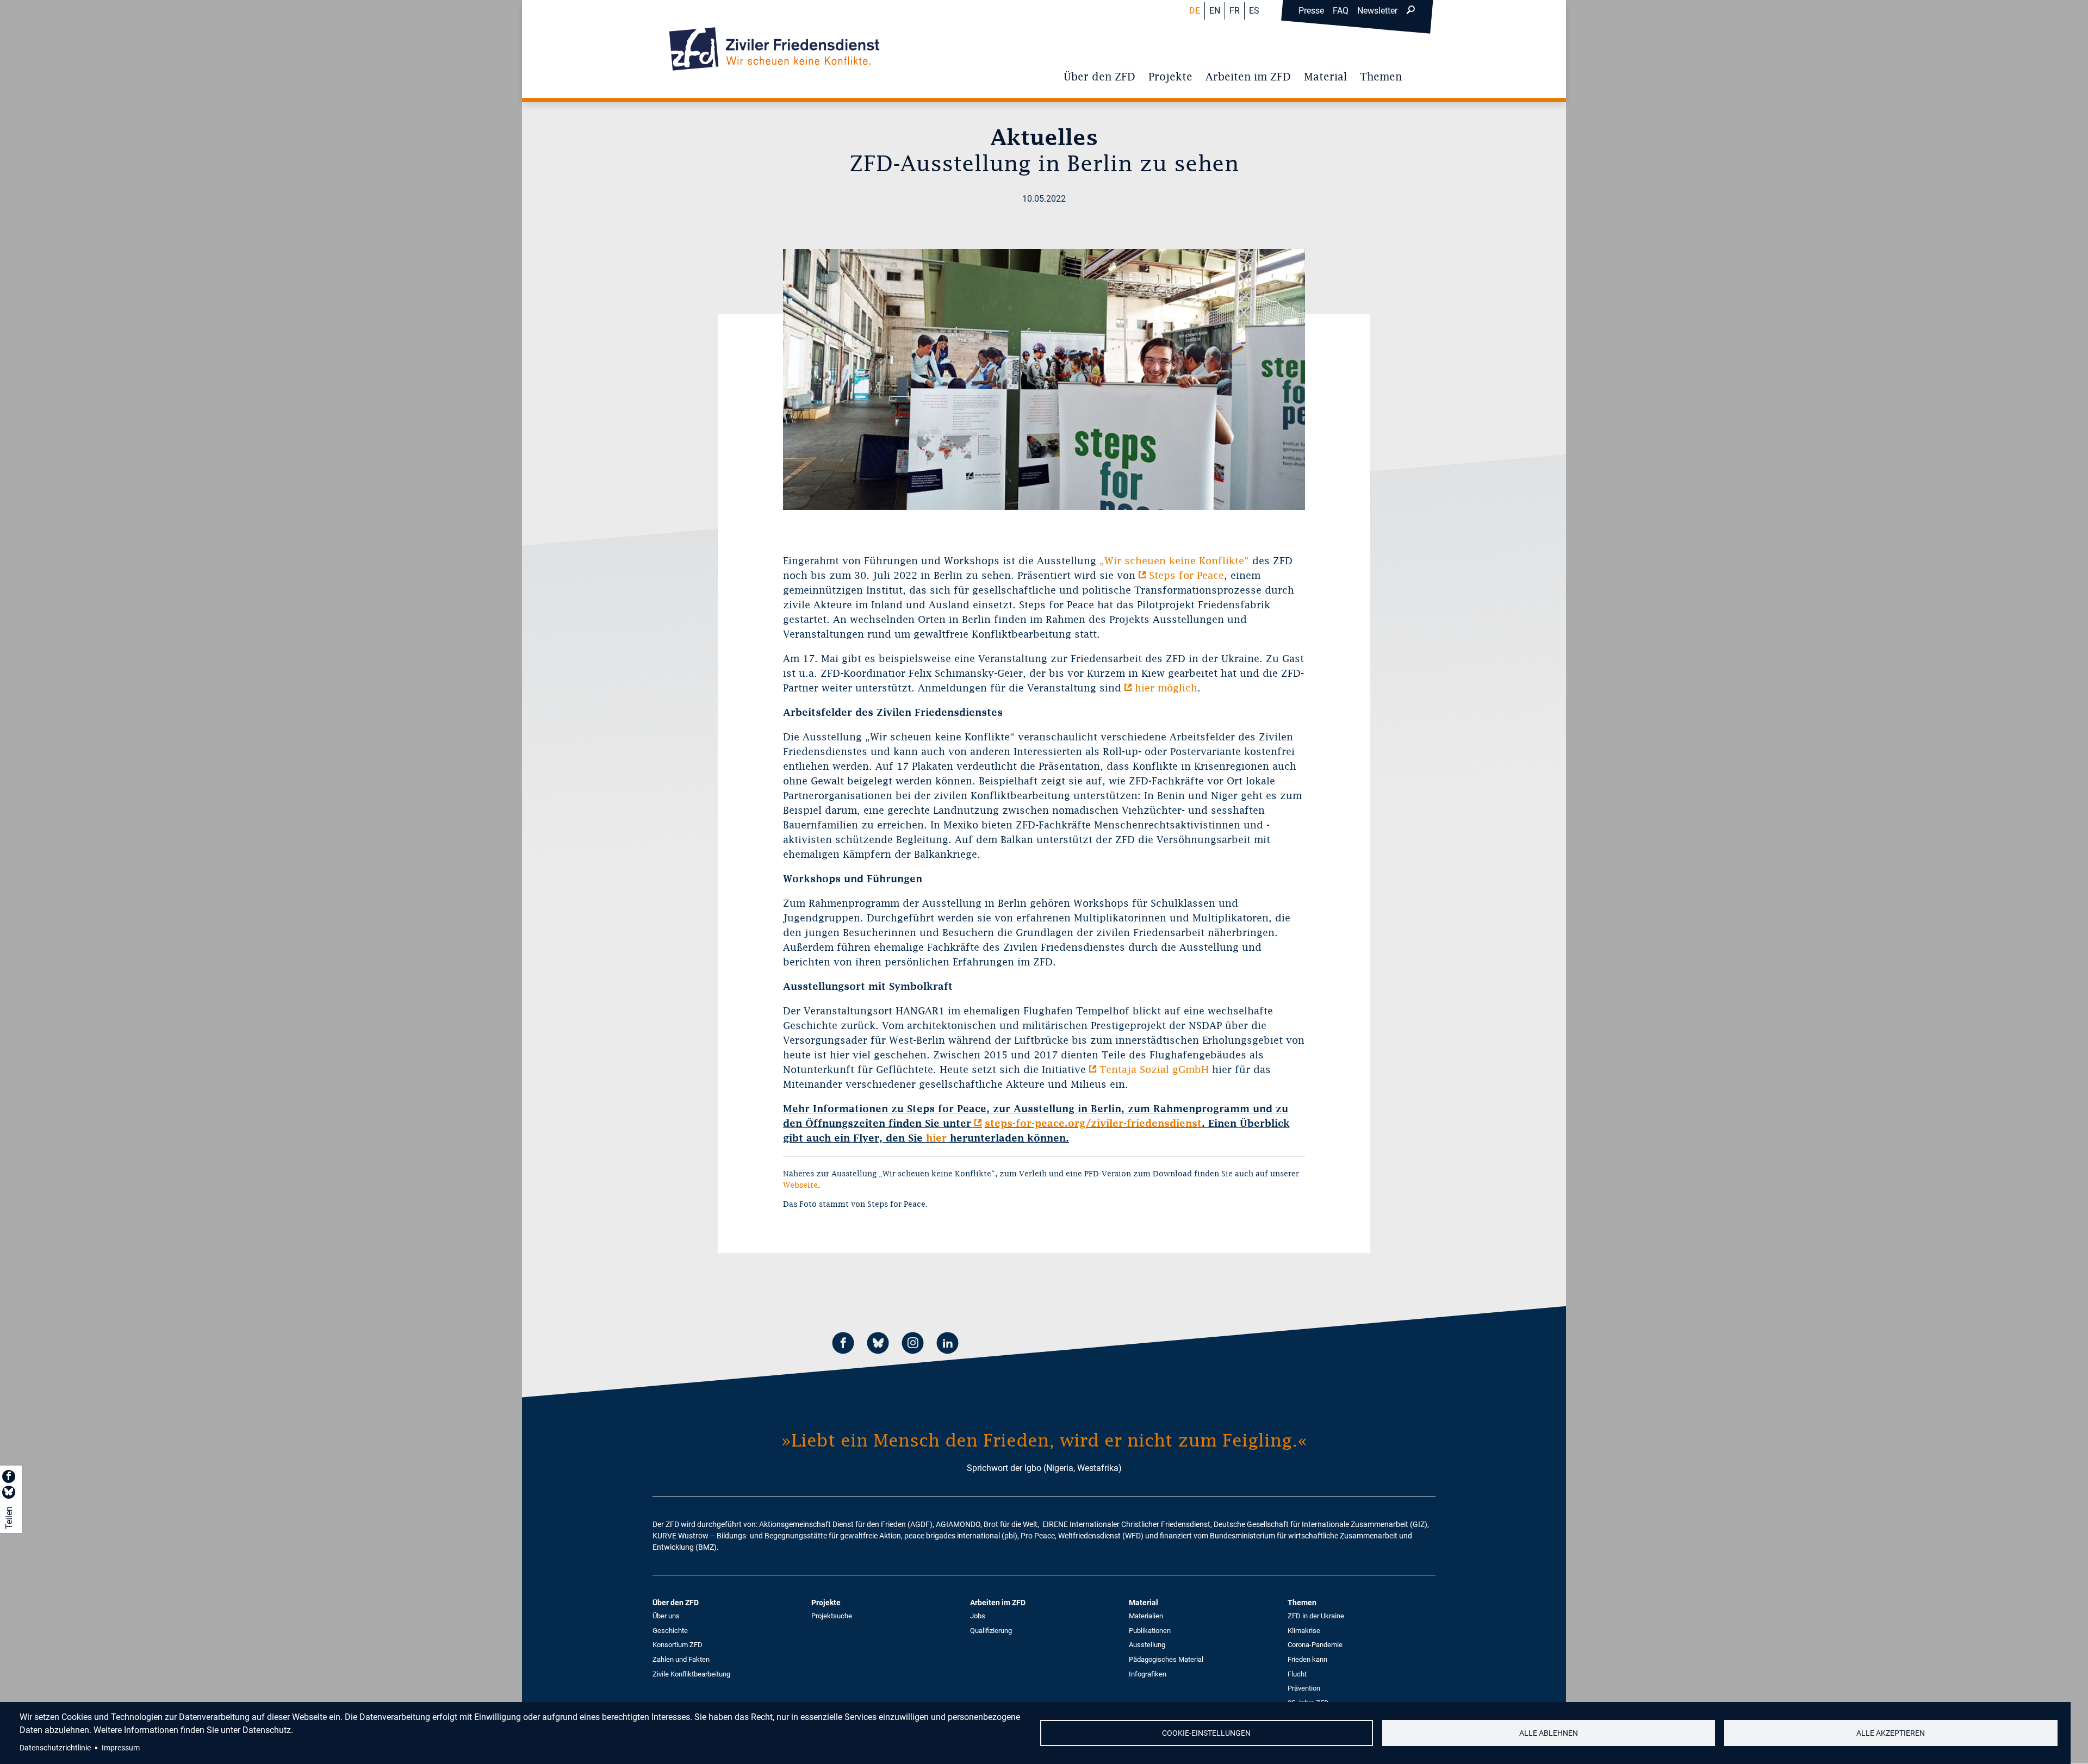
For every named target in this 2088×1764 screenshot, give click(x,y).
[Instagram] (913, 1345)
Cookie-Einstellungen (1206, 1733)
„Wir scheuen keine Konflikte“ (1174, 561)
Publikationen (1150, 1631)
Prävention (1304, 1688)
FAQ (1341, 11)
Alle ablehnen (1549, 1733)
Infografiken (1148, 1674)
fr (1235, 11)
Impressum (121, 1748)
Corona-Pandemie (1315, 1645)
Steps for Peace (1186, 575)
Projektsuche (832, 1616)
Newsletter (1377, 11)
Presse (1311, 11)
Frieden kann (1307, 1659)
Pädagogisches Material (1166, 1659)
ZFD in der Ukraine (1316, 1616)
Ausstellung (1147, 1645)
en (1215, 11)
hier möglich (1166, 688)
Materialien (1146, 1616)
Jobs (978, 1616)
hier (936, 1138)
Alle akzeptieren (1891, 1733)
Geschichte (670, 1631)
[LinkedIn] (948, 1345)
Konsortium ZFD (678, 1645)
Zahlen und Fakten (681, 1659)
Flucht (1297, 1674)
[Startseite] (774, 49)
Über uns (666, 1616)
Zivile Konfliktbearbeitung (691, 1674)
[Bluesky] (878, 1345)
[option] (1044, 379)
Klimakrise (1304, 1631)
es (1254, 11)
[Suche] (1410, 11)
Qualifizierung (991, 1631)
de (1195, 11)
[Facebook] (843, 1345)
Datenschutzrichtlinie (55, 1748)
